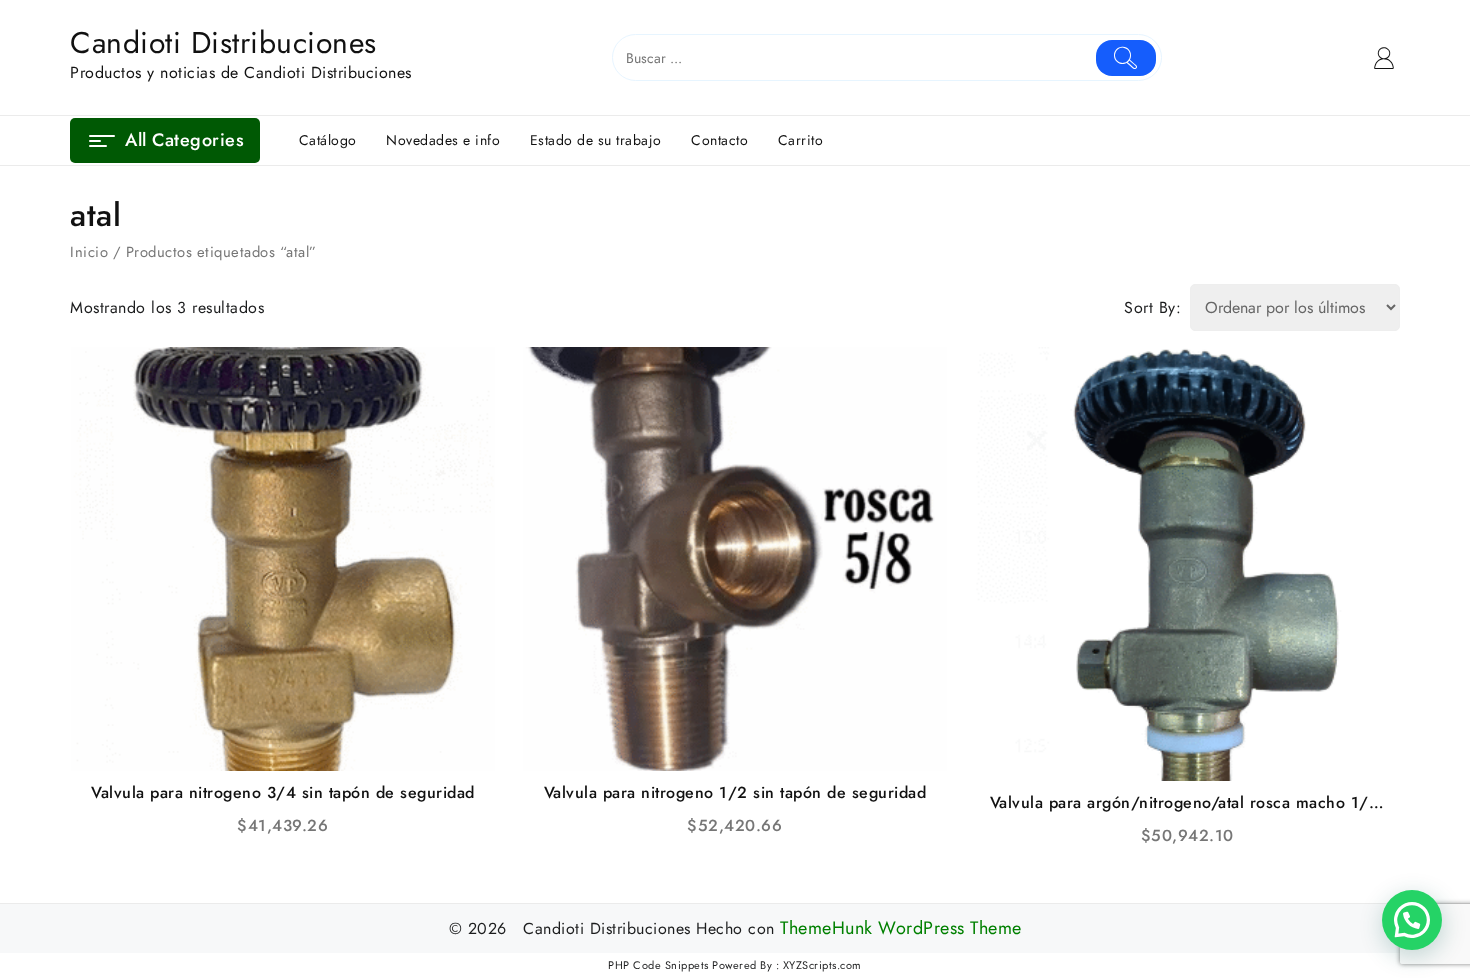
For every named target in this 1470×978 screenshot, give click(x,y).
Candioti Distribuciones (223, 42)
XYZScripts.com (822, 965)
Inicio (89, 252)
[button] (1412, 920)
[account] (1384, 58)
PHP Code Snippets (658, 965)
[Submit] (1126, 58)
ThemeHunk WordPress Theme (901, 928)
